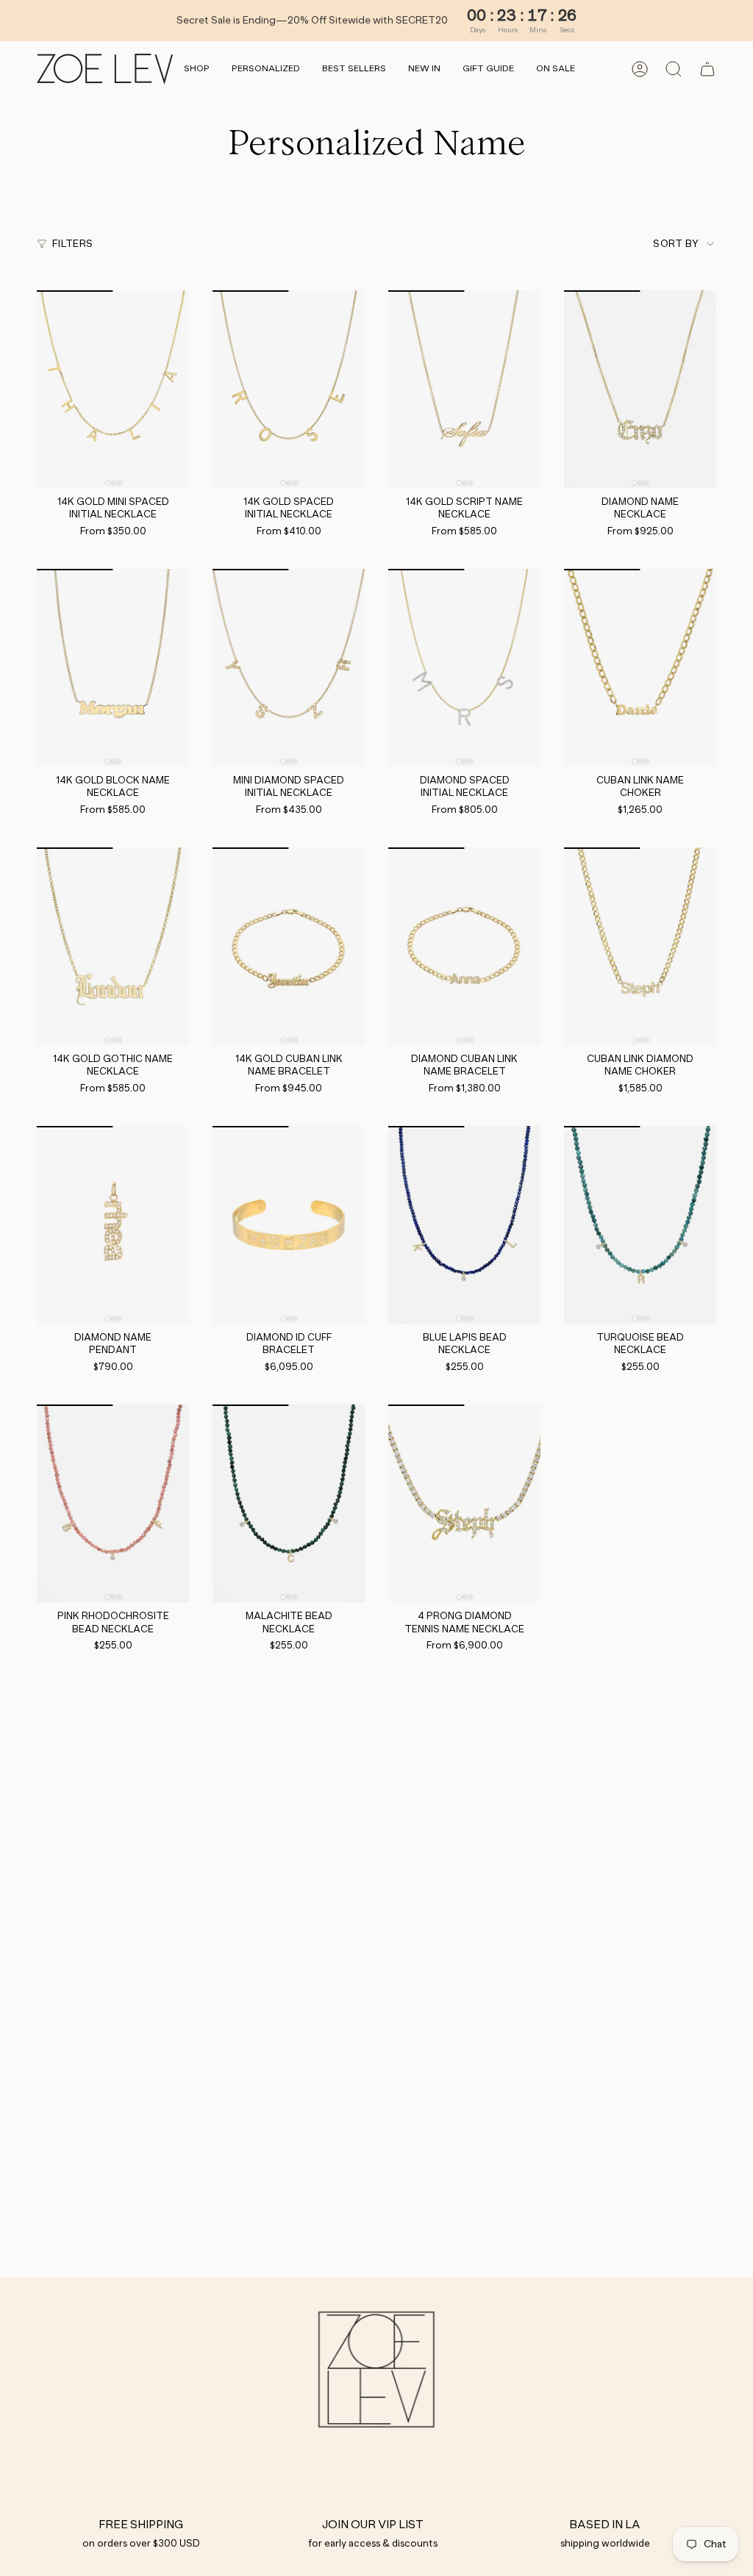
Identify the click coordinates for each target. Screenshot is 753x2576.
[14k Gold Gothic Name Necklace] (113, 946)
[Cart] (707, 69)
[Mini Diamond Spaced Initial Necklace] (289, 668)
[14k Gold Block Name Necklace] (113, 668)
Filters (72, 244)
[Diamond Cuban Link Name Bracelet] (464, 946)
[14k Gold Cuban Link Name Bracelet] (289, 946)
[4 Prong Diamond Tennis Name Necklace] (464, 1503)
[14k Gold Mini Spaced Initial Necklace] (113, 389)
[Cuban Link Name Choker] (640, 668)
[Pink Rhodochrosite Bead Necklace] (113, 1503)
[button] (197, 69)
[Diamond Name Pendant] (113, 1225)
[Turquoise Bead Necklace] (640, 1225)
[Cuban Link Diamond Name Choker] (640, 946)
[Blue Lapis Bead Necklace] (464, 1225)
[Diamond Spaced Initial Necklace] (464, 668)
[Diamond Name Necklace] (640, 389)
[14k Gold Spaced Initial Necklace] (289, 389)
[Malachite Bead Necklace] (289, 1503)
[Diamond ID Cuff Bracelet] (289, 1225)
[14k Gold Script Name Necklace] (464, 389)
